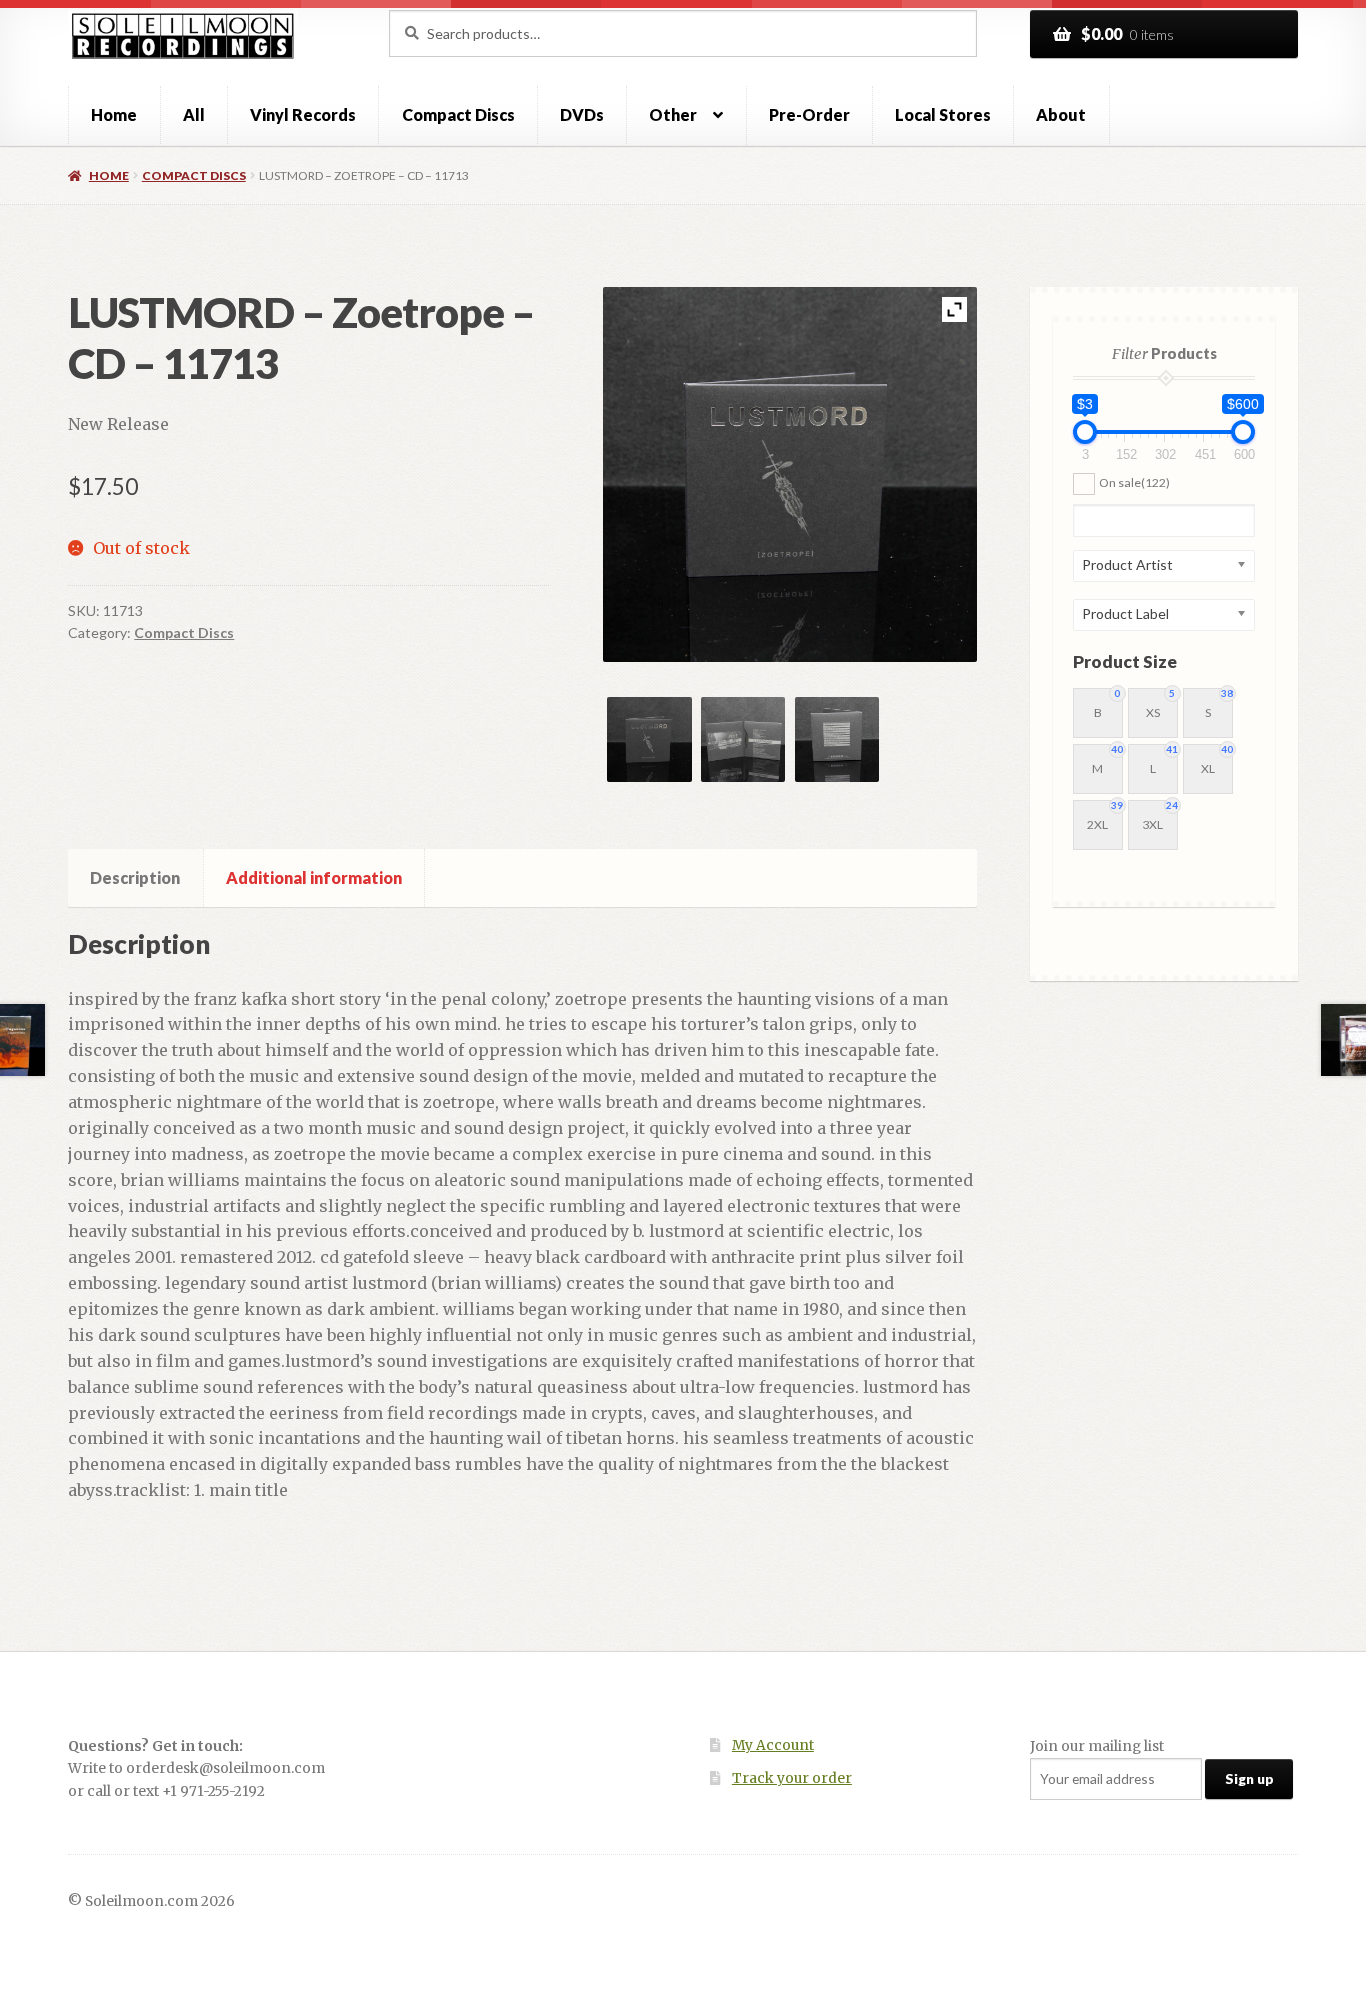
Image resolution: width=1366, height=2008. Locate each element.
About (1061, 114)
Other (673, 114)
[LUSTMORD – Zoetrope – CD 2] (743, 739)
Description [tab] (135, 877)
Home (114, 114)
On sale (1134, 482)
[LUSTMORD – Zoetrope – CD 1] (649, 739)
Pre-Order (809, 114)
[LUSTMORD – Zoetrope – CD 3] (837, 739)
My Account (773, 1745)
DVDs (582, 114)
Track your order (792, 1778)
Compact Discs (458, 114)
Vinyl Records (303, 114)
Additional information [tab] (314, 877)
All (194, 114)
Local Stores (943, 114)
